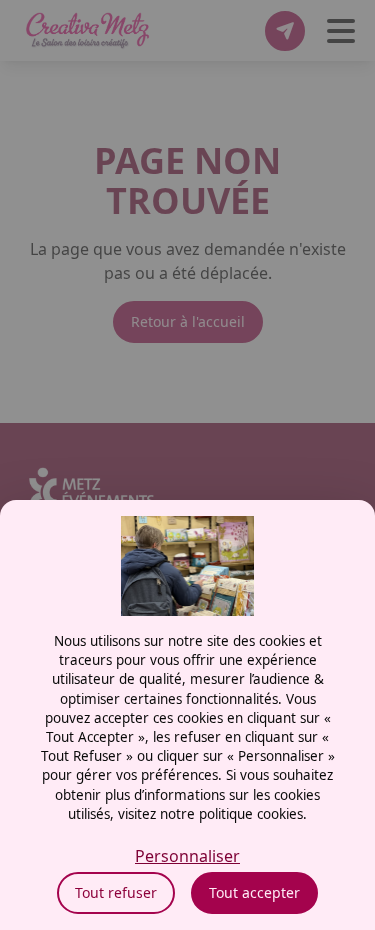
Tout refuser (116, 892)
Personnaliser (187, 856)
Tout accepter (254, 892)
